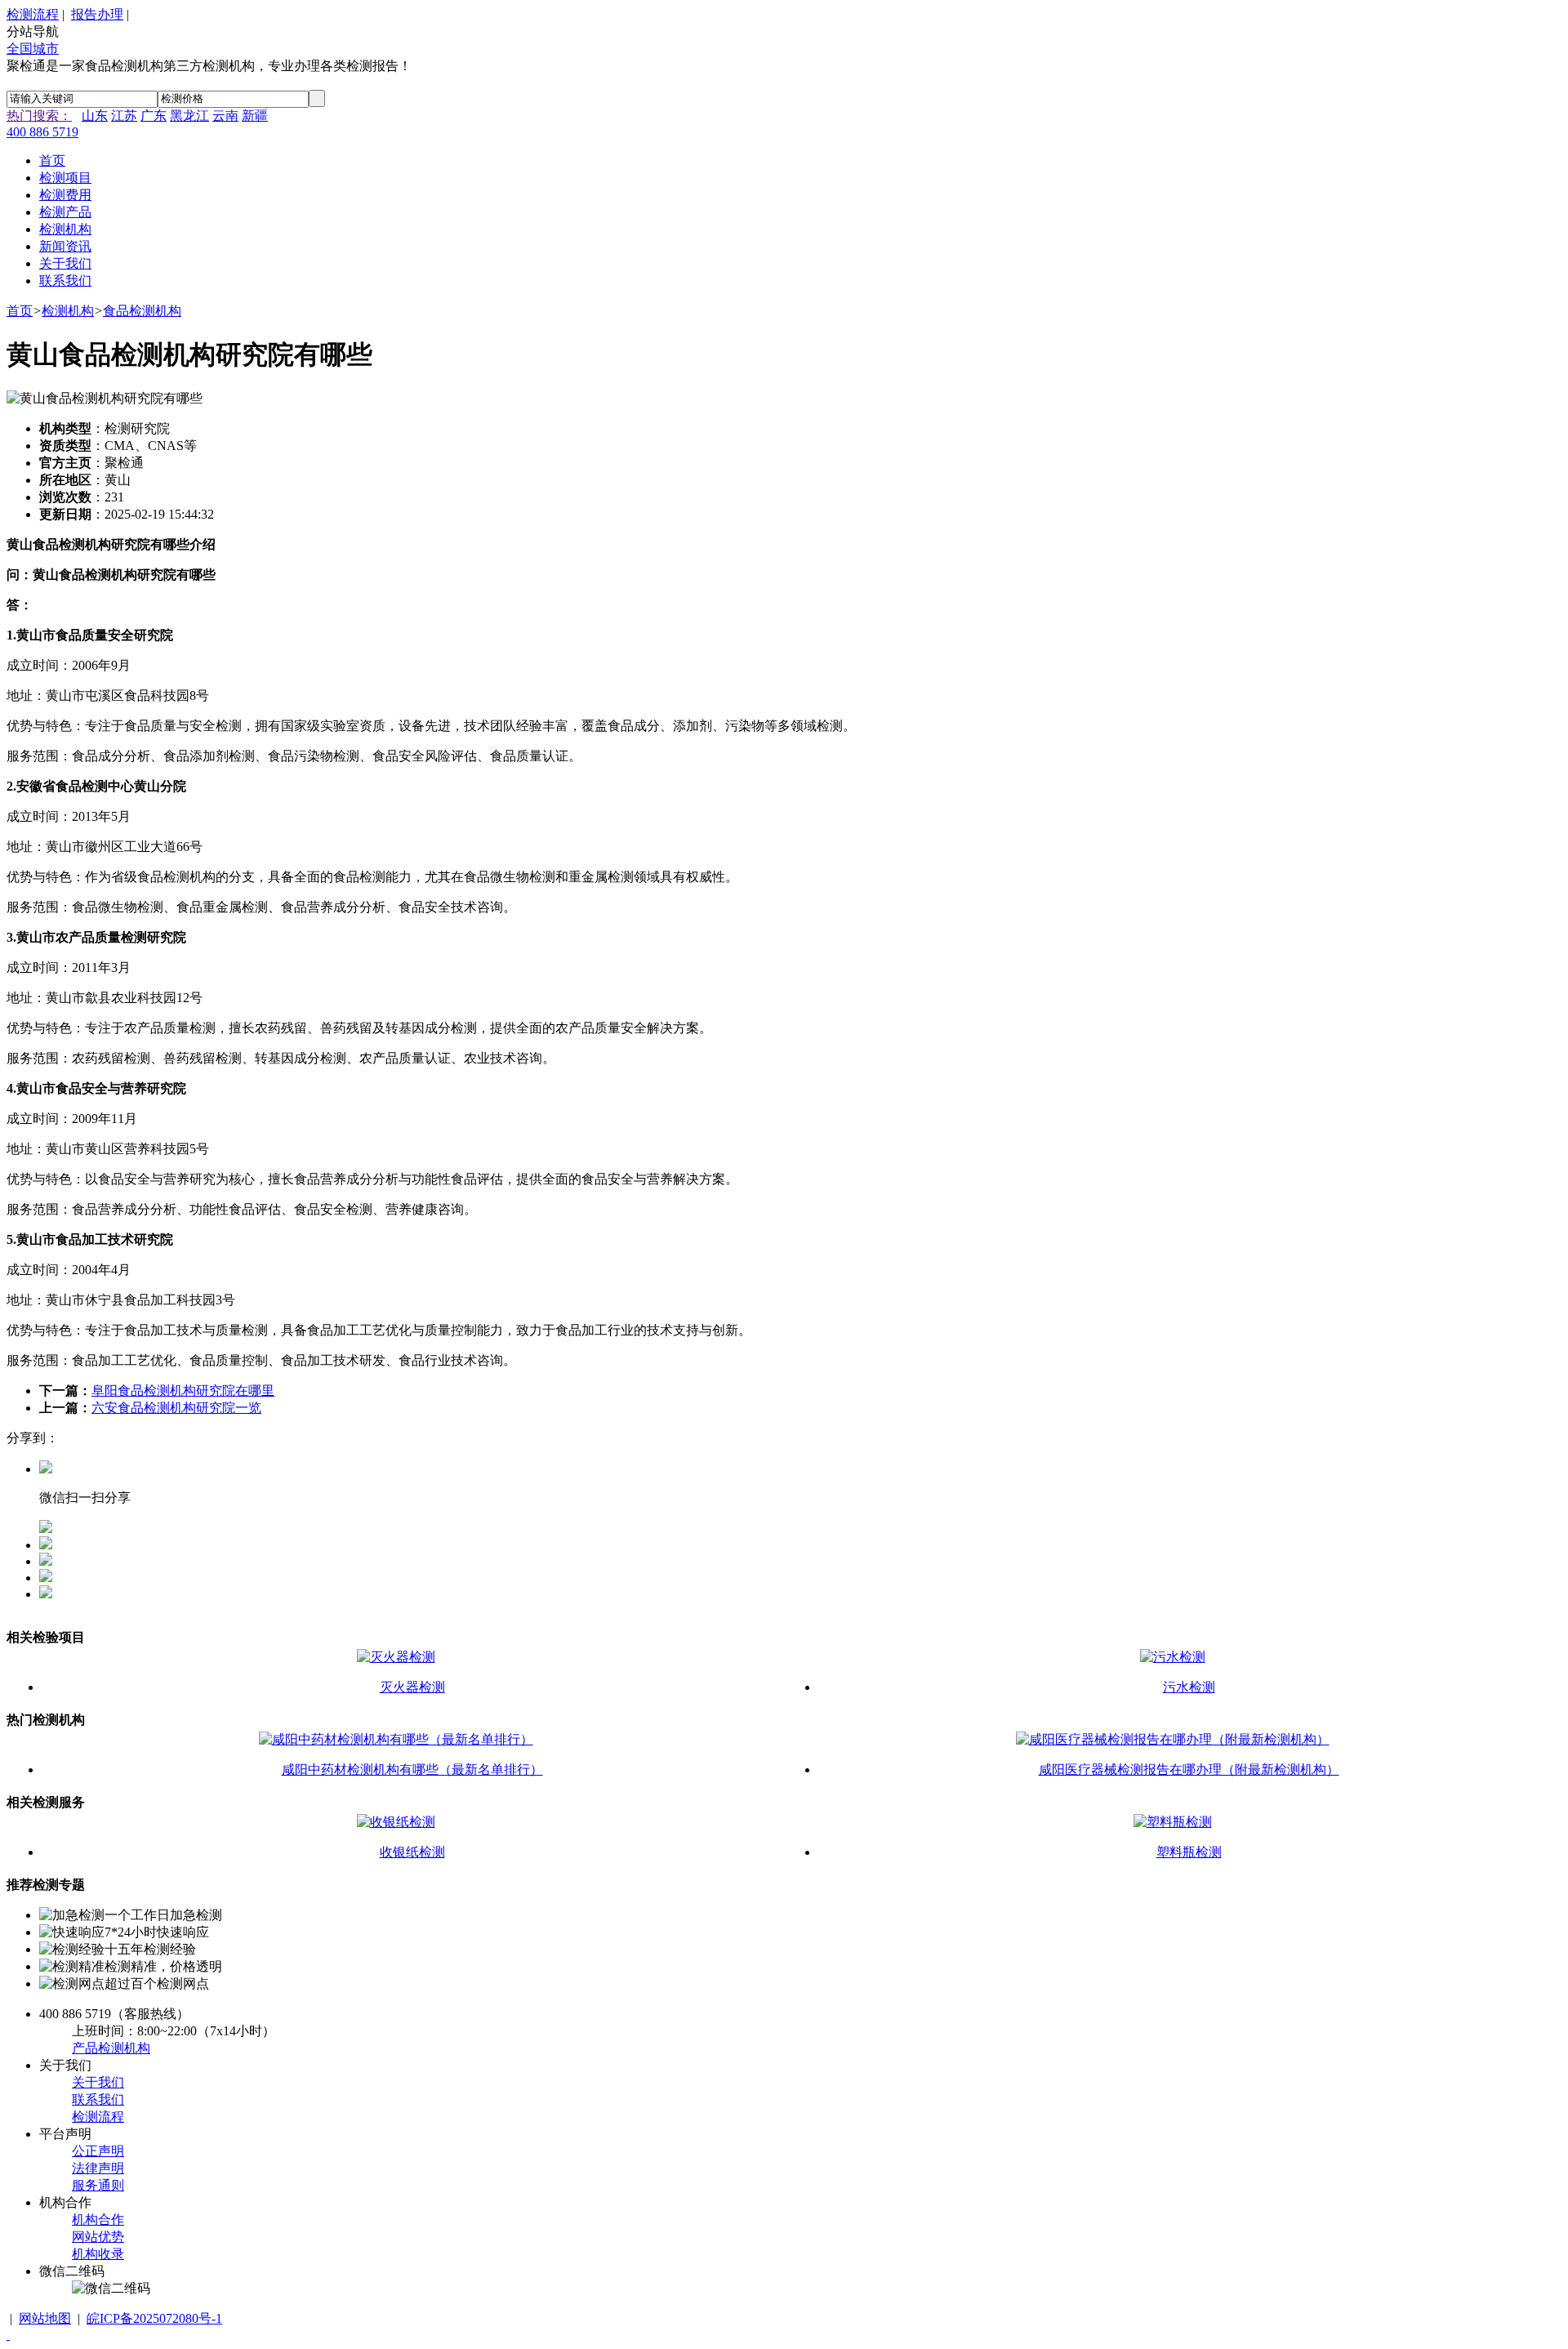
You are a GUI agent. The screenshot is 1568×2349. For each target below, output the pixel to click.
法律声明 (98, 2168)
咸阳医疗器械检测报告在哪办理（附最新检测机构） (1189, 1770)
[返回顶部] (8, 2335)
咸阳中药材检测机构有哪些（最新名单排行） (412, 1770)
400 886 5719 (42, 132)
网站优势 (98, 2237)
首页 (20, 311)
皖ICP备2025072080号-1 (154, 2318)
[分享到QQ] (46, 1545)
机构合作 (98, 2220)
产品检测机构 (111, 2048)
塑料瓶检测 (1189, 1852)
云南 (225, 116)
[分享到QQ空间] (46, 1561)
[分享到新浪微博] (46, 1578)
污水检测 (1189, 1687)
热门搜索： (39, 116)
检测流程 (33, 14)
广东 (154, 116)
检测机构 (68, 311)
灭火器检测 (412, 1687)
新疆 (255, 116)
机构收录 (98, 2254)
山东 (95, 116)
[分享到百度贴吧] (46, 1594)
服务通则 (98, 2185)
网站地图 (45, 2318)
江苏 (124, 116)
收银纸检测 (412, 1852)
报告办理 (97, 14)
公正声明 (98, 2151)
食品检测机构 (142, 311)
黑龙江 (189, 116)
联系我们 (98, 2099)
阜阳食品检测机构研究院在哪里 (183, 1391)
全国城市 (33, 49)
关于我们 (98, 2082)
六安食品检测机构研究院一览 (176, 1408)
